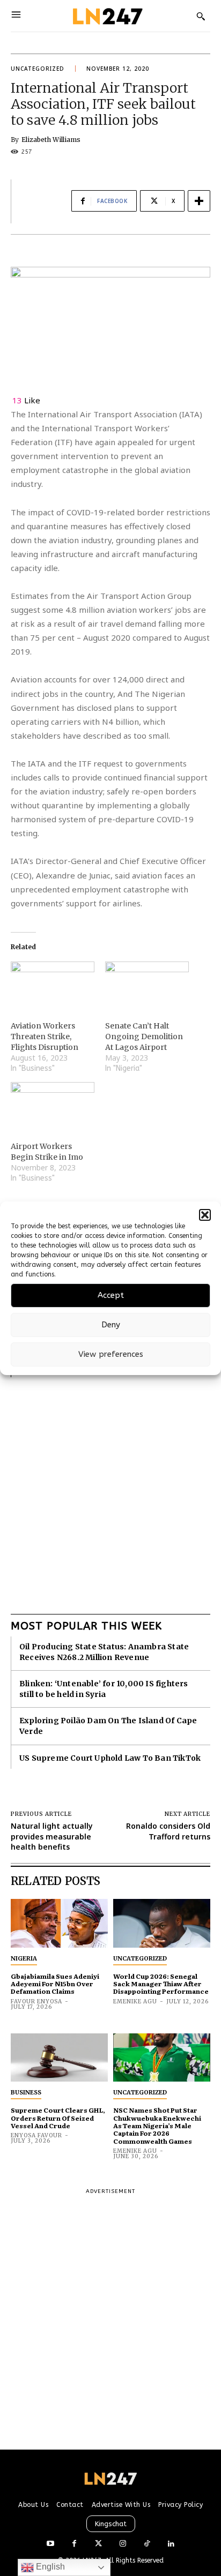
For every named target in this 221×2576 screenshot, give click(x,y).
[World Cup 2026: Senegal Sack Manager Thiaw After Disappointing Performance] (162, 1923)
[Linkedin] (171, 2544)
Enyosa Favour (36, 2135)
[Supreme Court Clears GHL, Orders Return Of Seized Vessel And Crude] (59, 2058)
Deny (111, 1325)
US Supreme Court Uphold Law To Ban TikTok (110, 1758)
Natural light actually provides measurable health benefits (52, 1836)
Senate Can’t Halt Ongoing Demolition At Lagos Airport (144, 1037)
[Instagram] (123, 2544)
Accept (111, 1295)
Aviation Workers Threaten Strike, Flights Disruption (45, 1037)
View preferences (111, 1354)
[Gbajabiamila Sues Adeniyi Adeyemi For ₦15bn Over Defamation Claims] (59, 1923)
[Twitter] (98, 2544)
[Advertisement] (110, 1488)
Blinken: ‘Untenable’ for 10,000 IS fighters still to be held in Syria (104, 1689)
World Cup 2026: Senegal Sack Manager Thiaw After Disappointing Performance (161, 1984)
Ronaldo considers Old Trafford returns (168, 1831)
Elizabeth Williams (51, 140)
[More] (199, 201)
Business (26, 2092)
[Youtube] (50, 2544)
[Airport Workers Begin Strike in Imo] (53, 1106)
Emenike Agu (135, 2002)
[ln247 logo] (106, 16)
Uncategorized (38, 69)
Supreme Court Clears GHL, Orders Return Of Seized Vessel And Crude (58, 2118)
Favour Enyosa (36, 2002)
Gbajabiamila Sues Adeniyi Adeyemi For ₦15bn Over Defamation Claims (55, 1984)
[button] (205, 1215)
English (49, 2567)
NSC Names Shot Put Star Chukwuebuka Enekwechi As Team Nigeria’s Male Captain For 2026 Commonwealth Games (157, 2126)
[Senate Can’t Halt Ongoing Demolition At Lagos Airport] (147, 985)
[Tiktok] (147, 2544)
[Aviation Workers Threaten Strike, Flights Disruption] (53, 985)
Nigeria (24, 1958)
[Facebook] (74, 2544)
